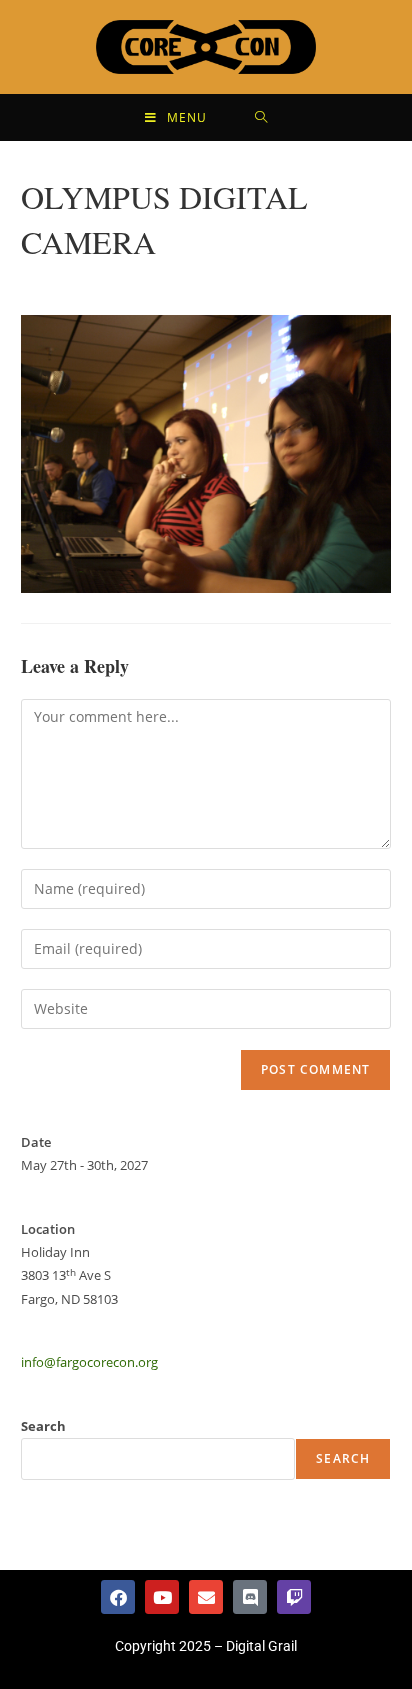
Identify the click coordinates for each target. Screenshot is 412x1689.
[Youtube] (162, 1597)
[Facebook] (118, 1597)
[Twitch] (294, 1597)
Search (43, 1426)
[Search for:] (261, 117)
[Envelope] (206, 1597)
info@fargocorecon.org (89, 1362)
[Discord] (250, 1597)
